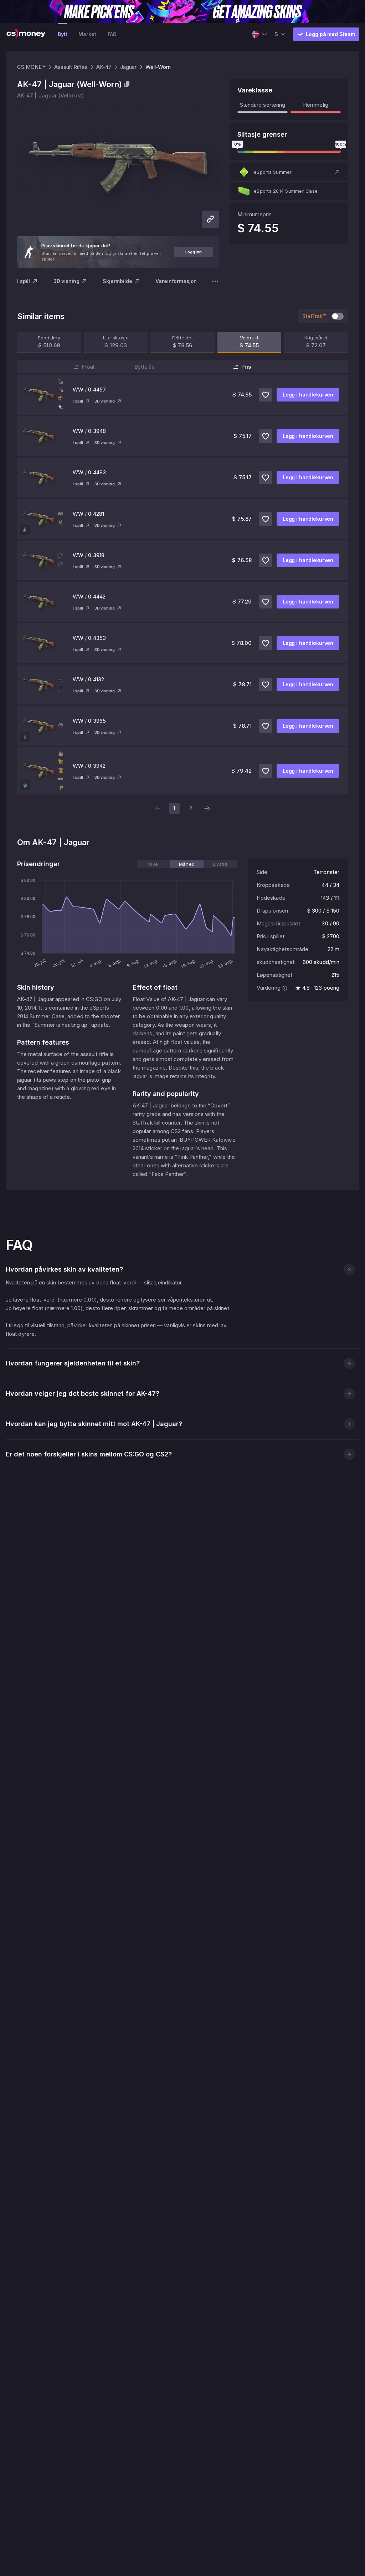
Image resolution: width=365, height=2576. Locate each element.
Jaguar (128, 67)
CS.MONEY (31, 67)
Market (87, 34)
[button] (289, 172)
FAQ (112, 34)
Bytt (62, 34)
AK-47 (104, 67)
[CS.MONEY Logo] (26, 34)
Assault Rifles (71, 67)
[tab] (153, 864)
